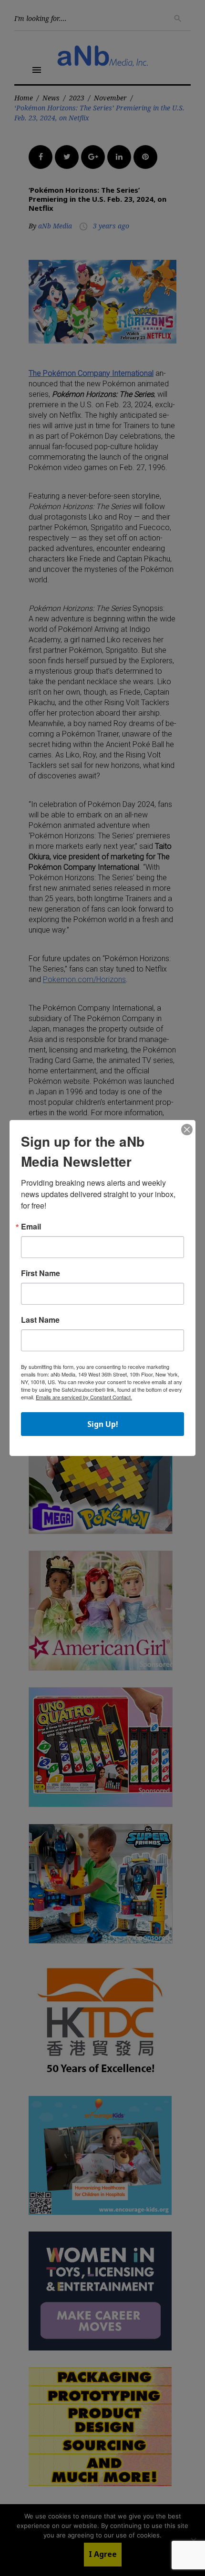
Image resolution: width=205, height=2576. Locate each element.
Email (31, 1227)
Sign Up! (103, 1424)
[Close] (187, 1130)
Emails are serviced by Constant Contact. (84, 1397)
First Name (41, 1273)
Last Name (40, 1320)
